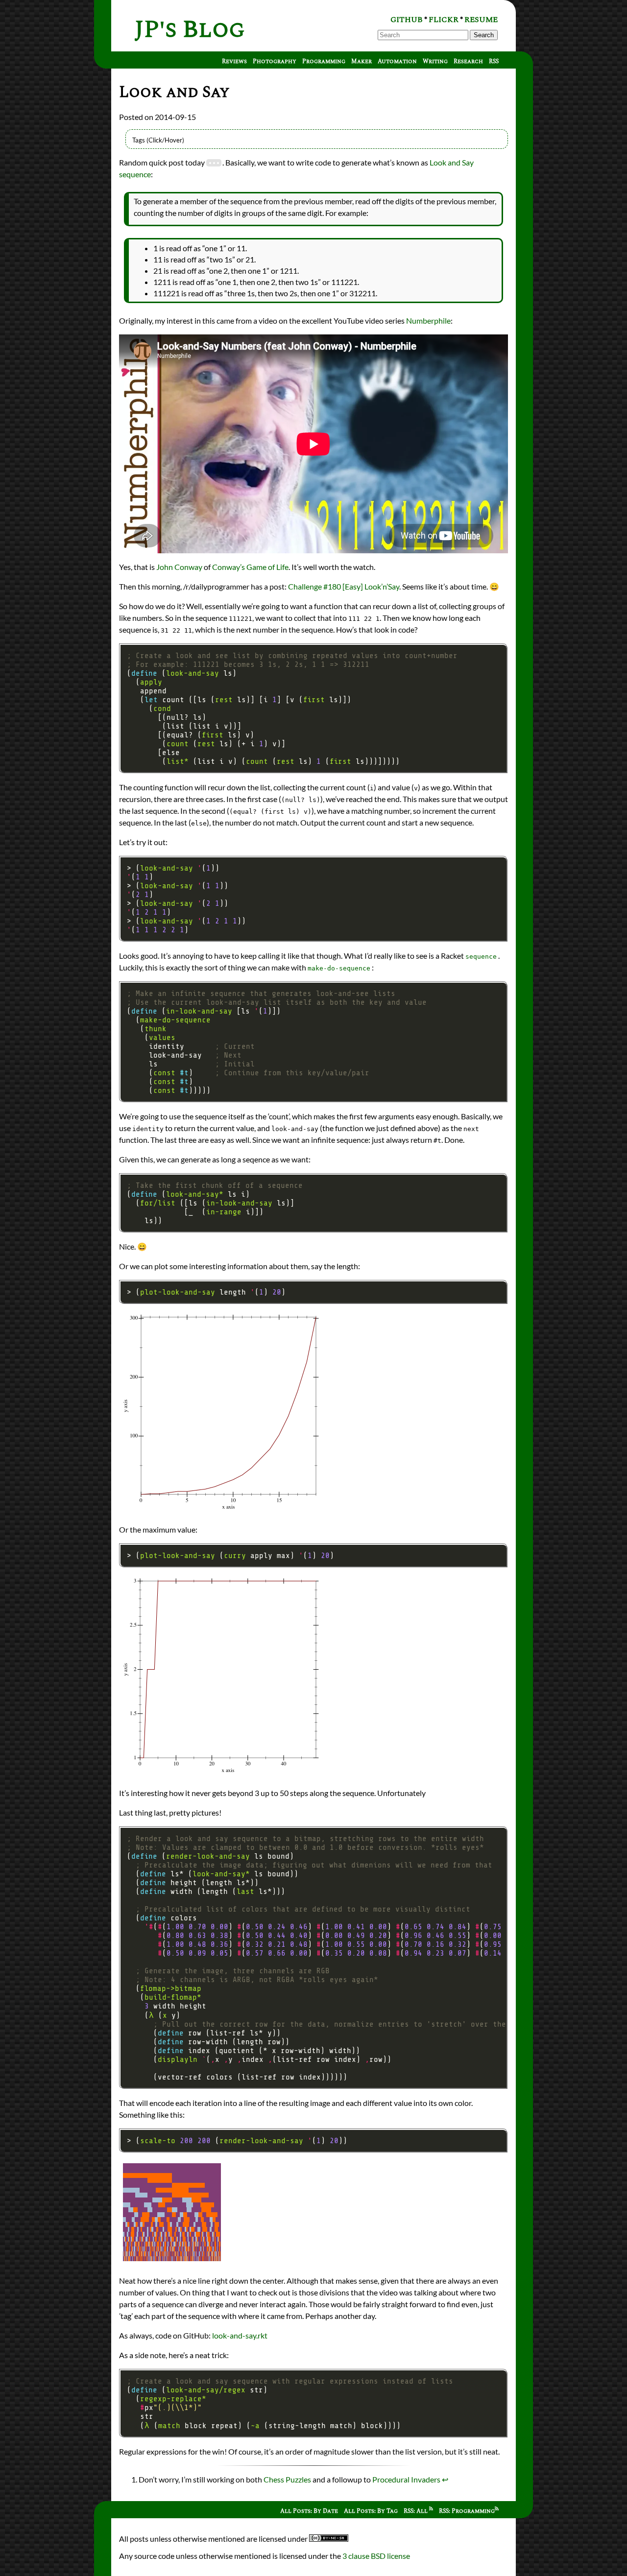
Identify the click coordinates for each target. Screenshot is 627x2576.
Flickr (444, 20)
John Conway (179, 567)
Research (468, 61)
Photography (275, 61)
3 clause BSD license (376, 2556)
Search (484, 35)
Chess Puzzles (287, 2479)
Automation (397, 61)
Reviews (234, 61)
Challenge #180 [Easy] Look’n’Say (344, 586)
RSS (494, 61)
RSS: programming (467, 2511)
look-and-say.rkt (240, 2335)
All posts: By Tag (371, 2511)
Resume (481, 20)
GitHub (407, 20)
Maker (362, 61)
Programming (324, 61)
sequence (481, 957)
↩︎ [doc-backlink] (445, 2479)
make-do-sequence (339, 968)
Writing (435, 61)
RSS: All (416, 2511)
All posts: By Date (309, 2511)
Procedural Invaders (406, 2479)
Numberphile (428, 320)
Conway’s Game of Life (250, 567)
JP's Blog (190, 30)
